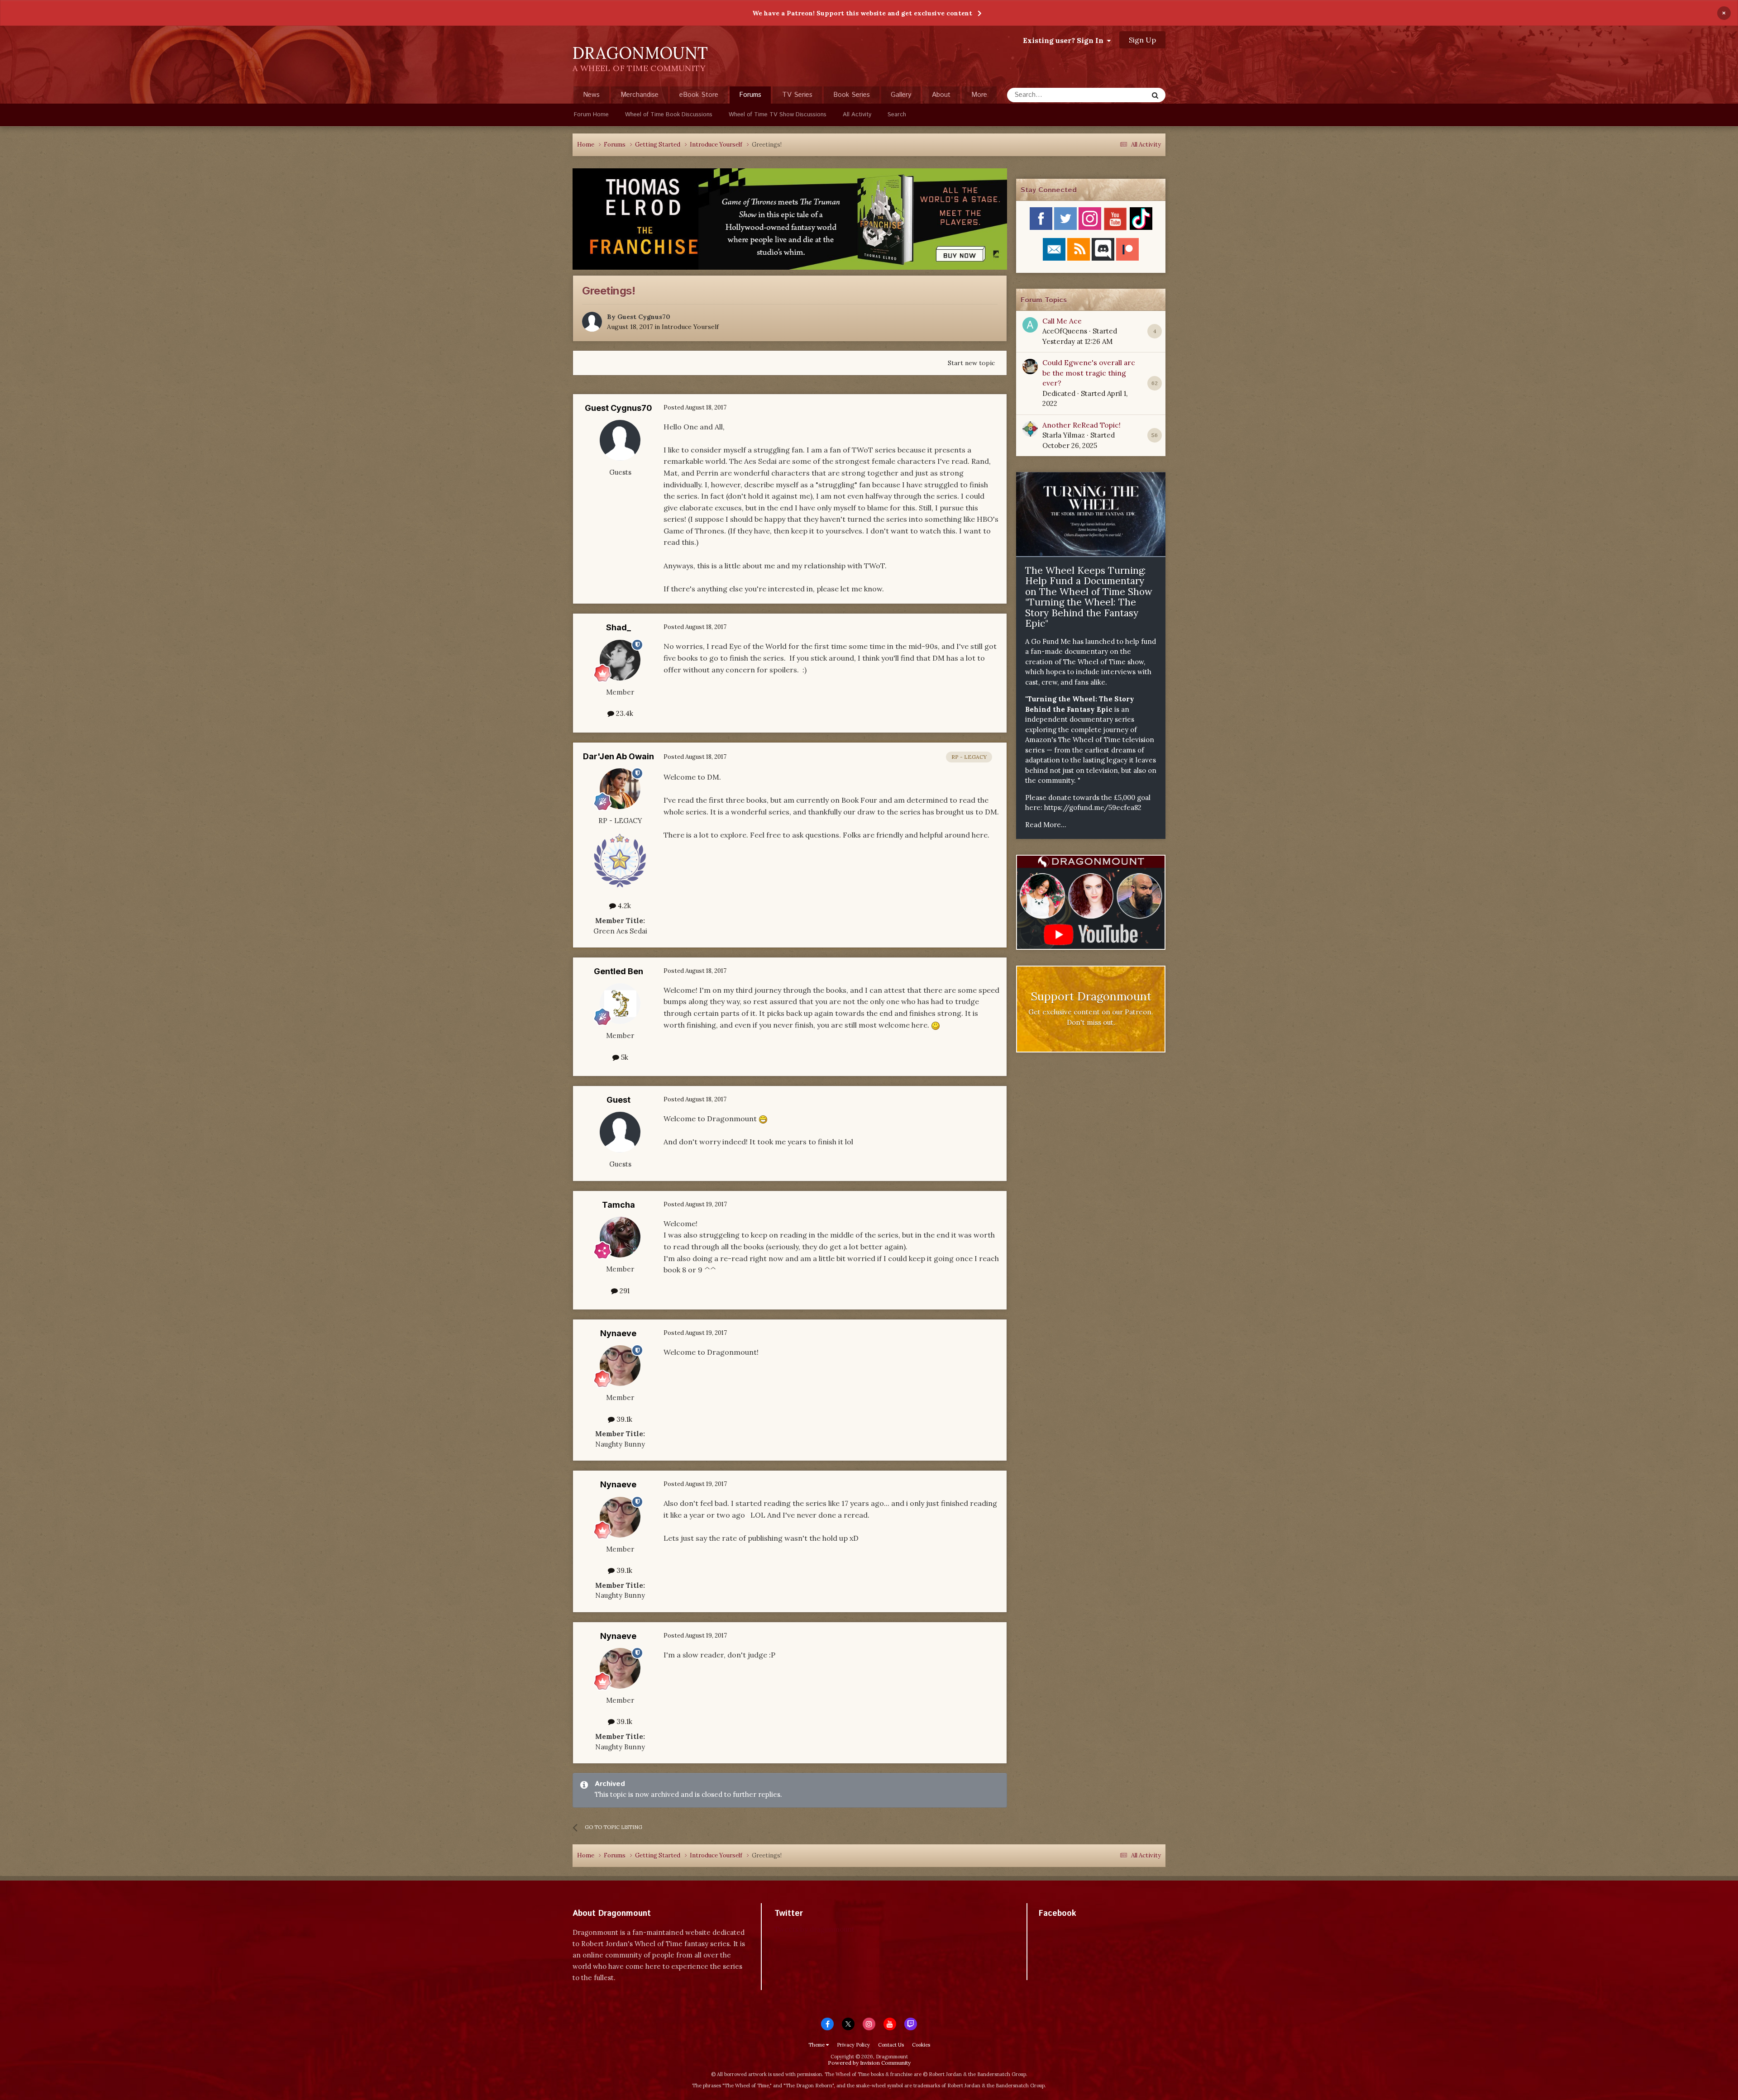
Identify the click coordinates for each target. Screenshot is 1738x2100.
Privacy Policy (853, 2045)
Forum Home (591, 115)
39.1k (623, 1419)
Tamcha (618, 1205)
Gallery (901, 95)
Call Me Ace (1062, 321)
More (979, 95)
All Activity (857, 115)
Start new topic (971, 363)
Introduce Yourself (690, 327)
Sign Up (1142, 40)
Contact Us (891, 2045)
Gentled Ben (618, 971)
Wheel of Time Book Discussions (669, 115)
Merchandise (640, 95)
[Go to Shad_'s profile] (620, 660)
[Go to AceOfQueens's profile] (1030, 325)
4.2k (623, 906)
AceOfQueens (1065, 331)
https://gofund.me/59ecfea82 (1093, 807)
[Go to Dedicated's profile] (1030, 367)
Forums (750, 95)
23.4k (624, 713)
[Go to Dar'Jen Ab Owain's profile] (620, 789)
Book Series (852, 95)
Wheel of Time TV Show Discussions (778, 115)
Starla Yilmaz (1064, 435)
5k (624, 1057)
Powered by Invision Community (869, 2063)
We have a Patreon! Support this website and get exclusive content (862, 13)
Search (897, 115)
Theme (817, 2045)
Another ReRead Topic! (1081, 425)
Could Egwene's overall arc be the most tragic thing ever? (1089, 373)
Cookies (921, 2045)
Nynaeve (618, 1333)
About (941, 95)
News (591, 95)
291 (624, 1291)
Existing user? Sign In (1065, 40)
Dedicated (1059, 393)
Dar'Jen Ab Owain (618, 756)
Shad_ (618, 627)
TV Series (797, 95)
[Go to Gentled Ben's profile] (620, 1004)
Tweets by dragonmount (814, 1929)
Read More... (1046, 825)
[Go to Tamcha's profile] (620, 1237)
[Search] (1155, 95)
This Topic (1120, 95)
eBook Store (699, 95)
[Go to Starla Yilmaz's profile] (1030, 429)
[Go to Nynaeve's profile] (620, 1366)
